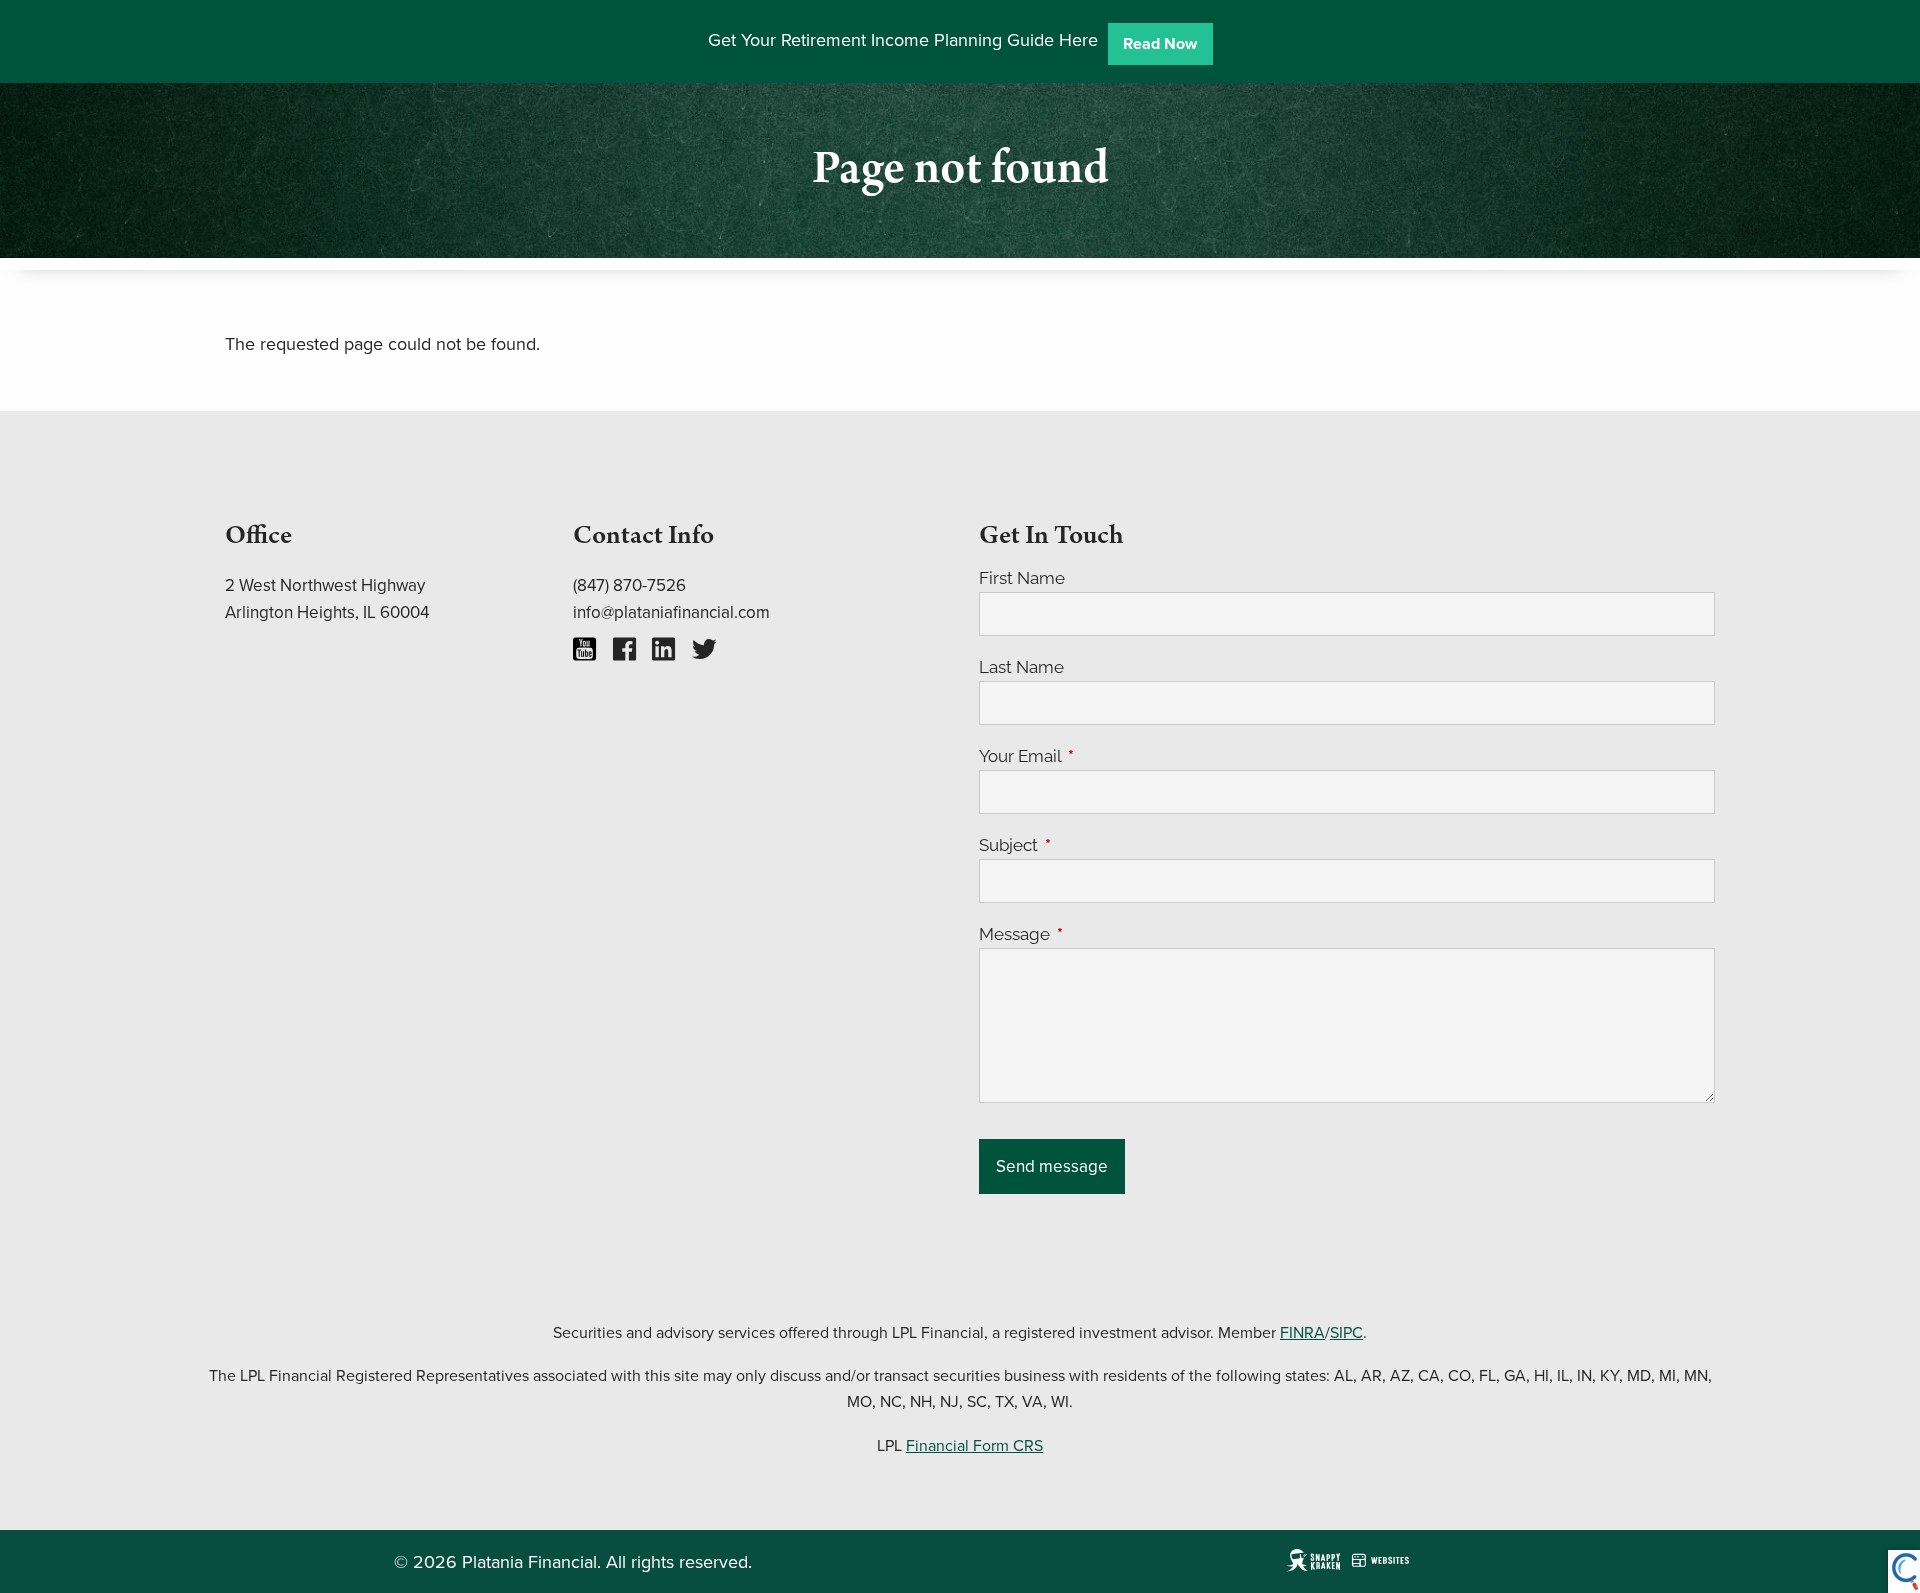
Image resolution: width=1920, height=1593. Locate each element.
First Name (1022, 578)
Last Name (1021, 667)
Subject (1091, 845)
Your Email (1102, 756)
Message (1097, 934)
